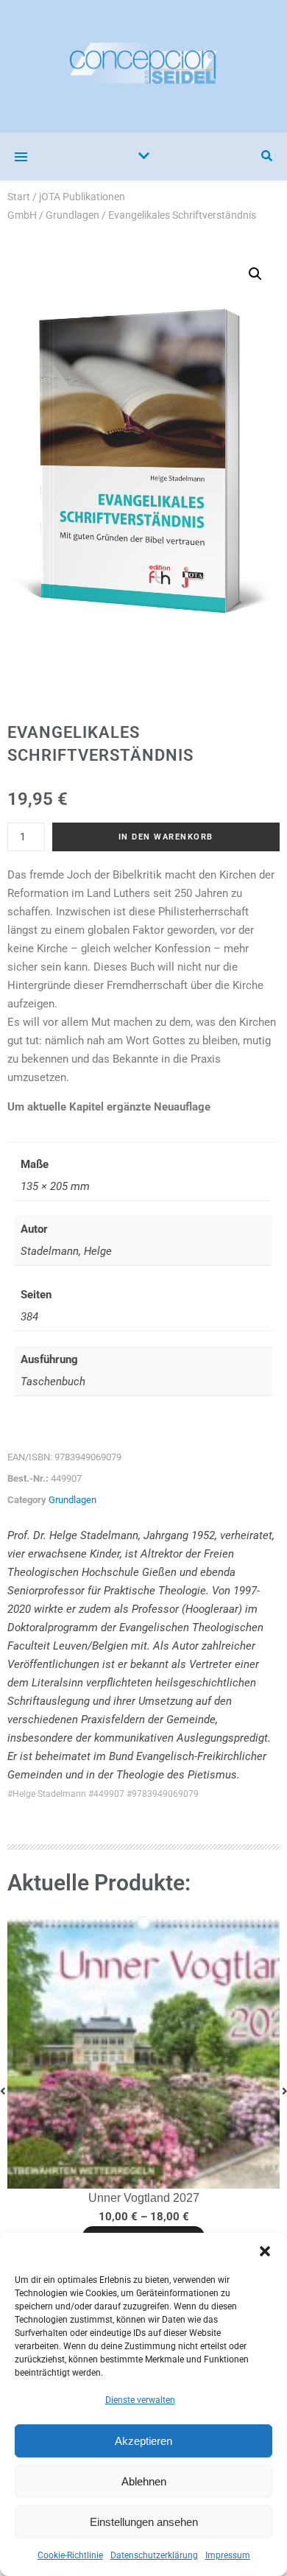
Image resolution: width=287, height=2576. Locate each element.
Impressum (228, 2555)
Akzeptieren (143, 2441)
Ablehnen (144, 2481)
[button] (265, 2251)
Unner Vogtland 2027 (144, 2198)
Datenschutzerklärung (154, 2555)
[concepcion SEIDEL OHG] (143, 66)
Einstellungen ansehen (144, 2522)
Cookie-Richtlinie (70, 2555)
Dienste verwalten (140, 2400)
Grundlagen (72, 215)
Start (19, 197)
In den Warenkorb (166, 837)
